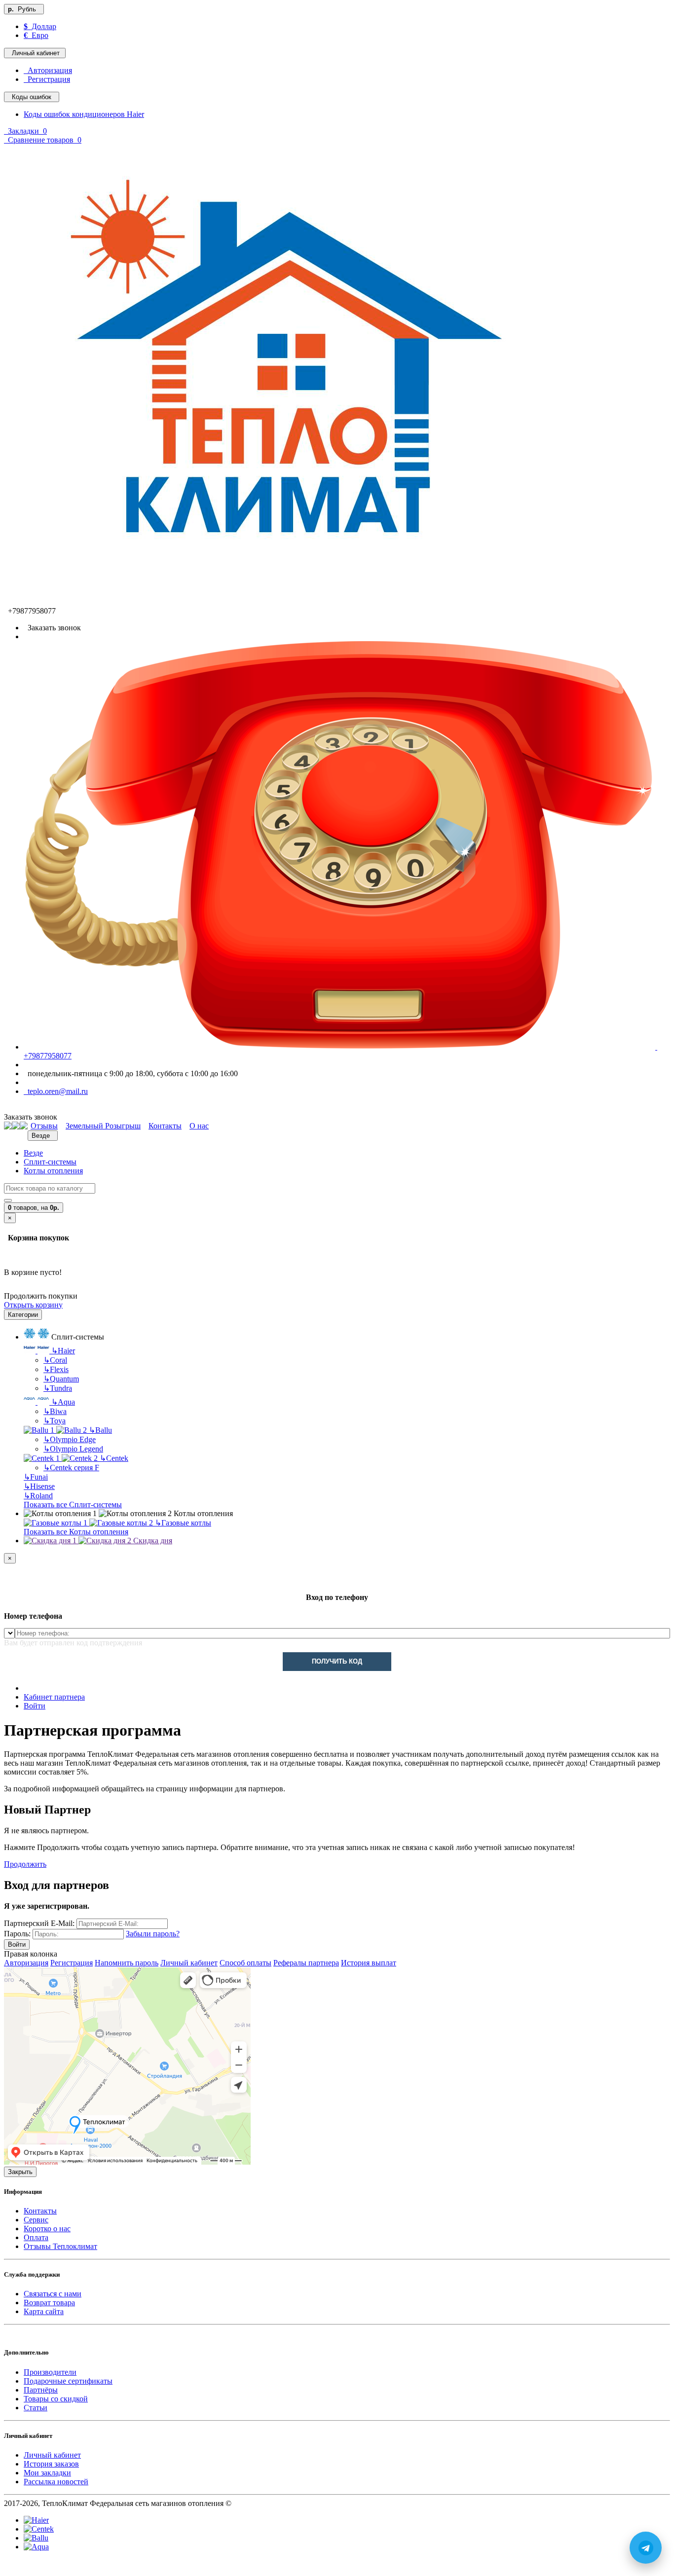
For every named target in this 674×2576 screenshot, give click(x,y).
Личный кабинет (189, 1963)
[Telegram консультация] (9, 2567)
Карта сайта (44, 2311)
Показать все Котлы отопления (76, 1532)
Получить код (337, 1661)
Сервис (36, 2220)
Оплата (36, 2237)
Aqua (63, 1402)
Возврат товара (49, 2303)
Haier (63, 1351)
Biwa (55, 1411)
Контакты (40, 2211)
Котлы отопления (53, 1171)
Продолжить (25, 1864)
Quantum (61, 1379)
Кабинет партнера (54, 1697)
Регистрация (47, 79)
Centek (114, 1458)
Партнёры (41, 2390)
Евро (36, 35)
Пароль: (17, 1934)
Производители (50, 2372)
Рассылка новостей (56, 2482)
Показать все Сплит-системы (73, 1505)
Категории (23, 1315)
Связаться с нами (53, 2294)
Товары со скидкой (56, 2399)
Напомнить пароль (127, 1963)
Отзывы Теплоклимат (60, 2246)
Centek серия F (71, 1468)
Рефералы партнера (306, 1963)
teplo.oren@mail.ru (56, 1091)
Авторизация (48, 70)
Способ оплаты (245, 1963)
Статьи (36, 2408)
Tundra (58, 1388)
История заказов (51, 2464)
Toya (55, 1421)
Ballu (100, 1430)
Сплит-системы (50, 1162)
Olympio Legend (73, 1449)
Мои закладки (47, 2473)
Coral (55, 1360)
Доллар (40, 26)
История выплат (369, 1963)
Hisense (39, 1486)
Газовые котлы (183, 1523)
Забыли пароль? (153, 1934)
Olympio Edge (70, 1439)
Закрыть (20, 2172)
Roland (38, 1496)
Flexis (56, 1369)
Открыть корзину (33, 1305)
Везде (33, 1153)
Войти (35, 1706)
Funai (36, 1477)
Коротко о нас (47, 2229)
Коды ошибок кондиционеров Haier (84, 114)
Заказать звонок (52, 628)
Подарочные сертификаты (68, 2381)
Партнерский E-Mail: (39, 1923)
